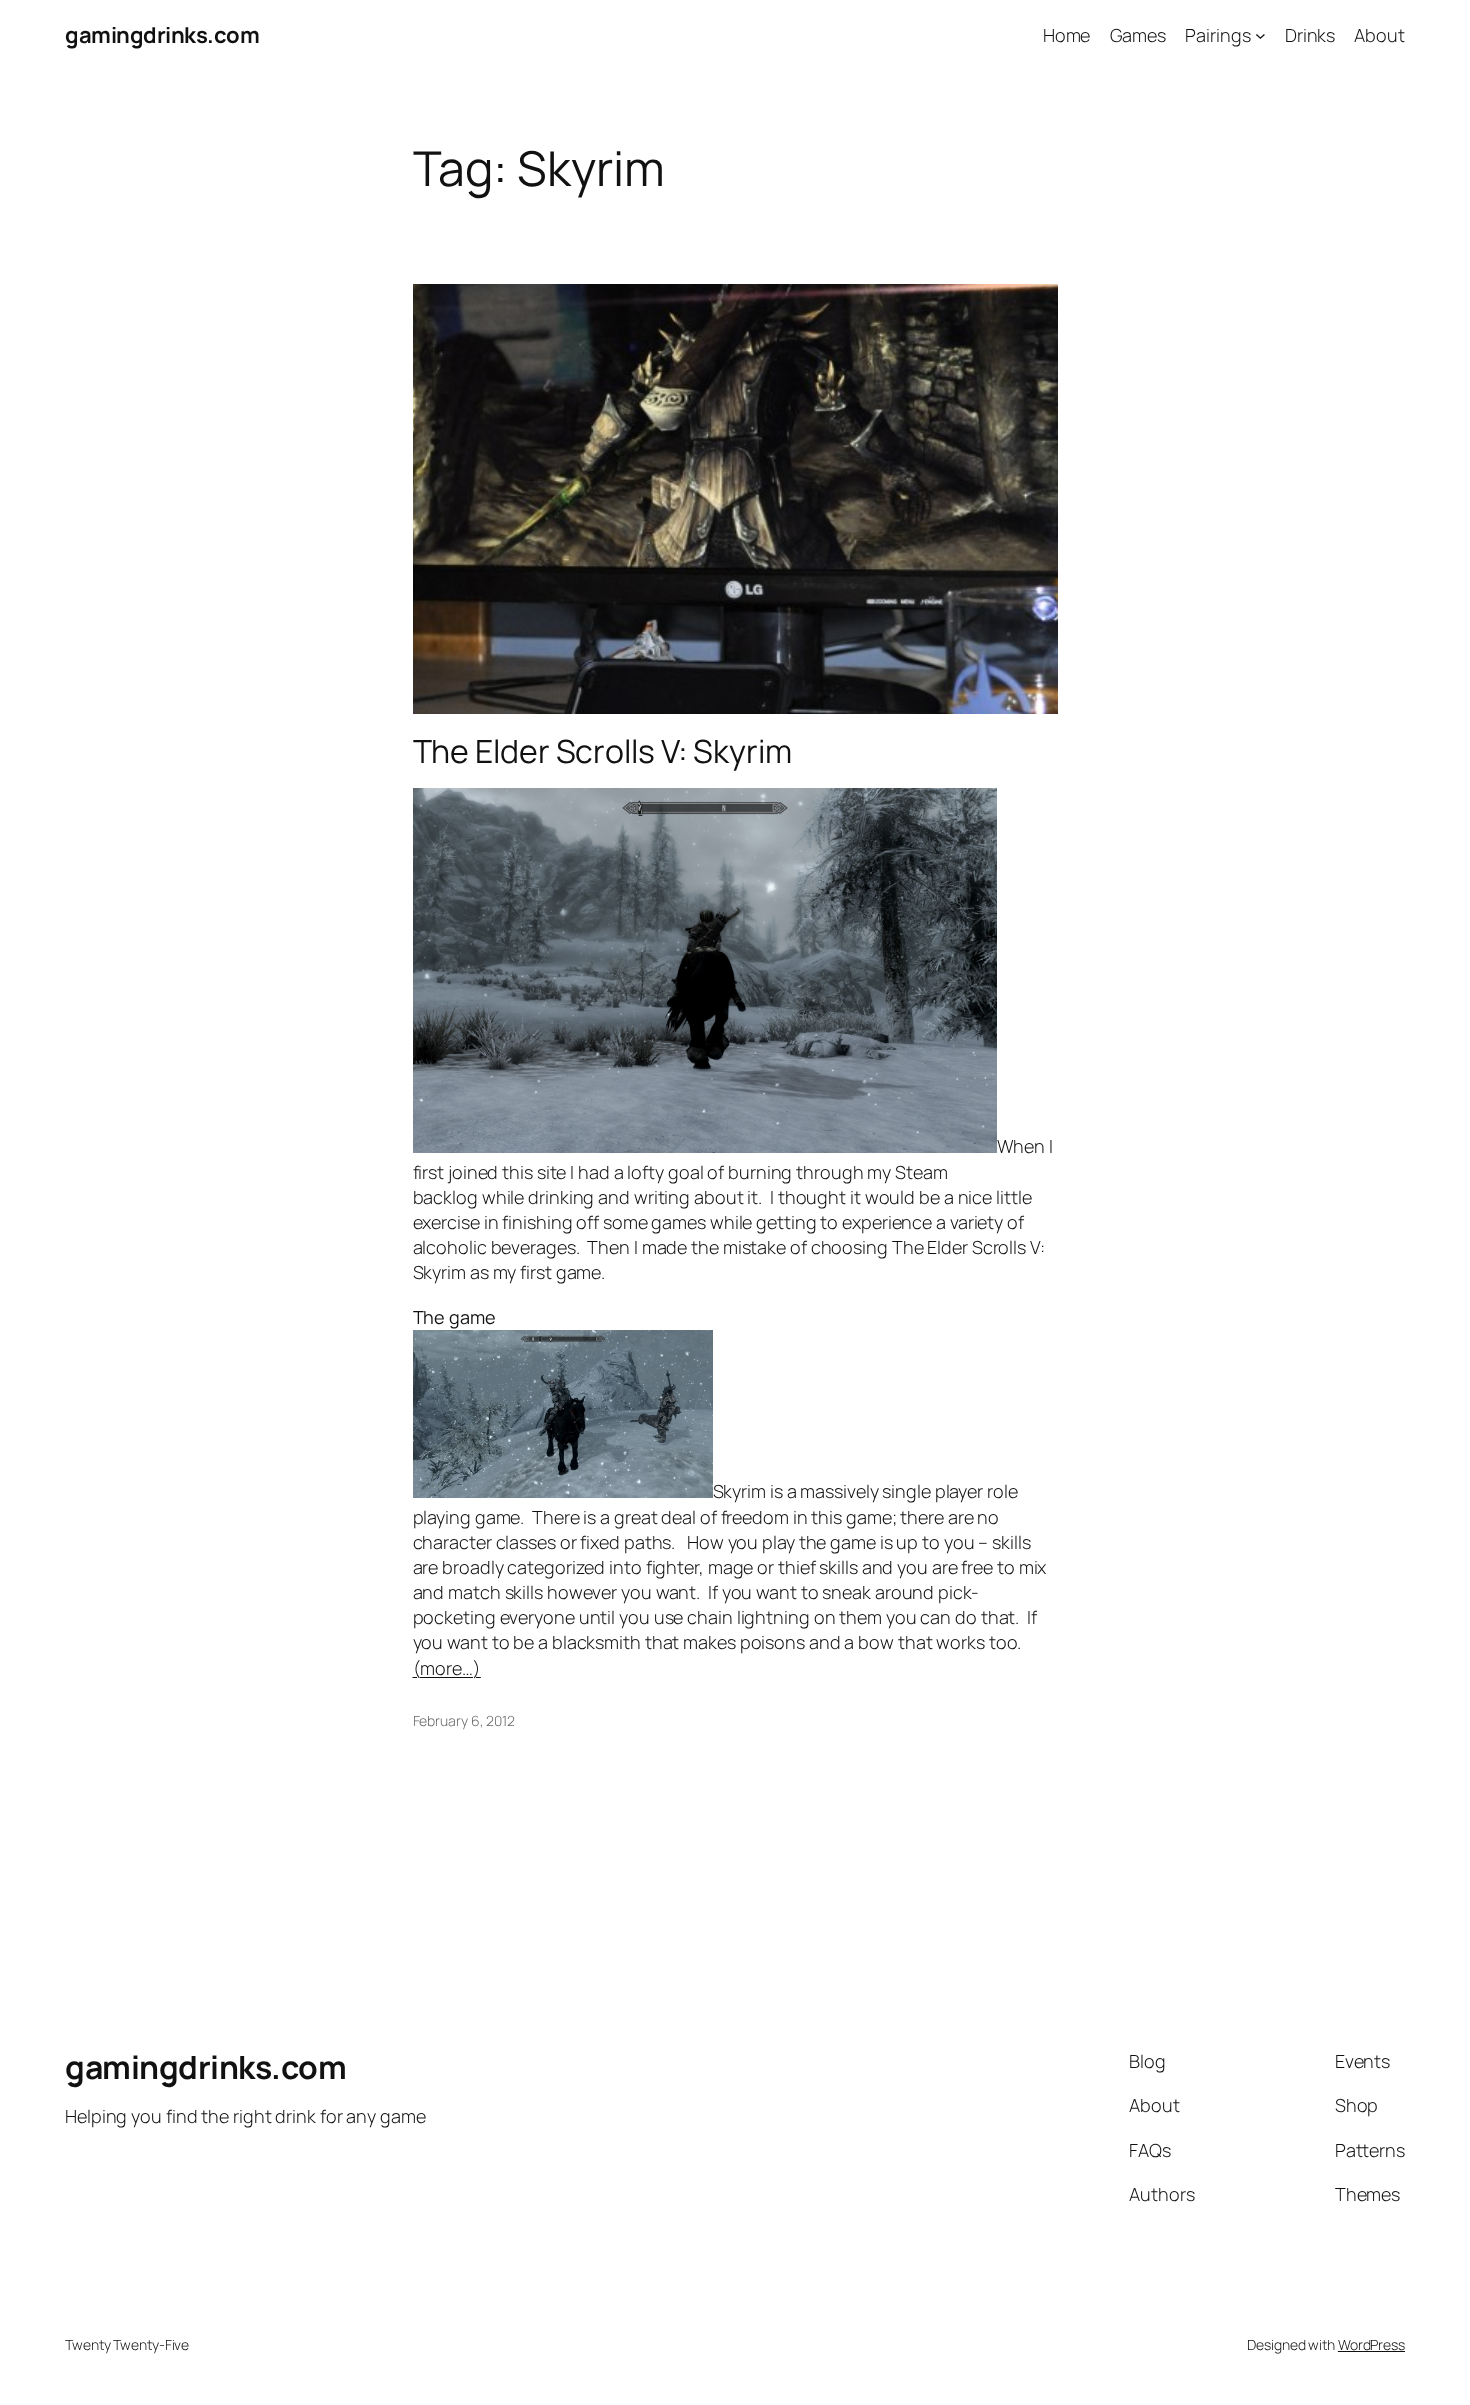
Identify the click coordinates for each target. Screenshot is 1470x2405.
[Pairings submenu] (1260, 35)
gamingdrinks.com (162, 35)
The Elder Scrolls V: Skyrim (602, 751)
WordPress (1371, 2344)
